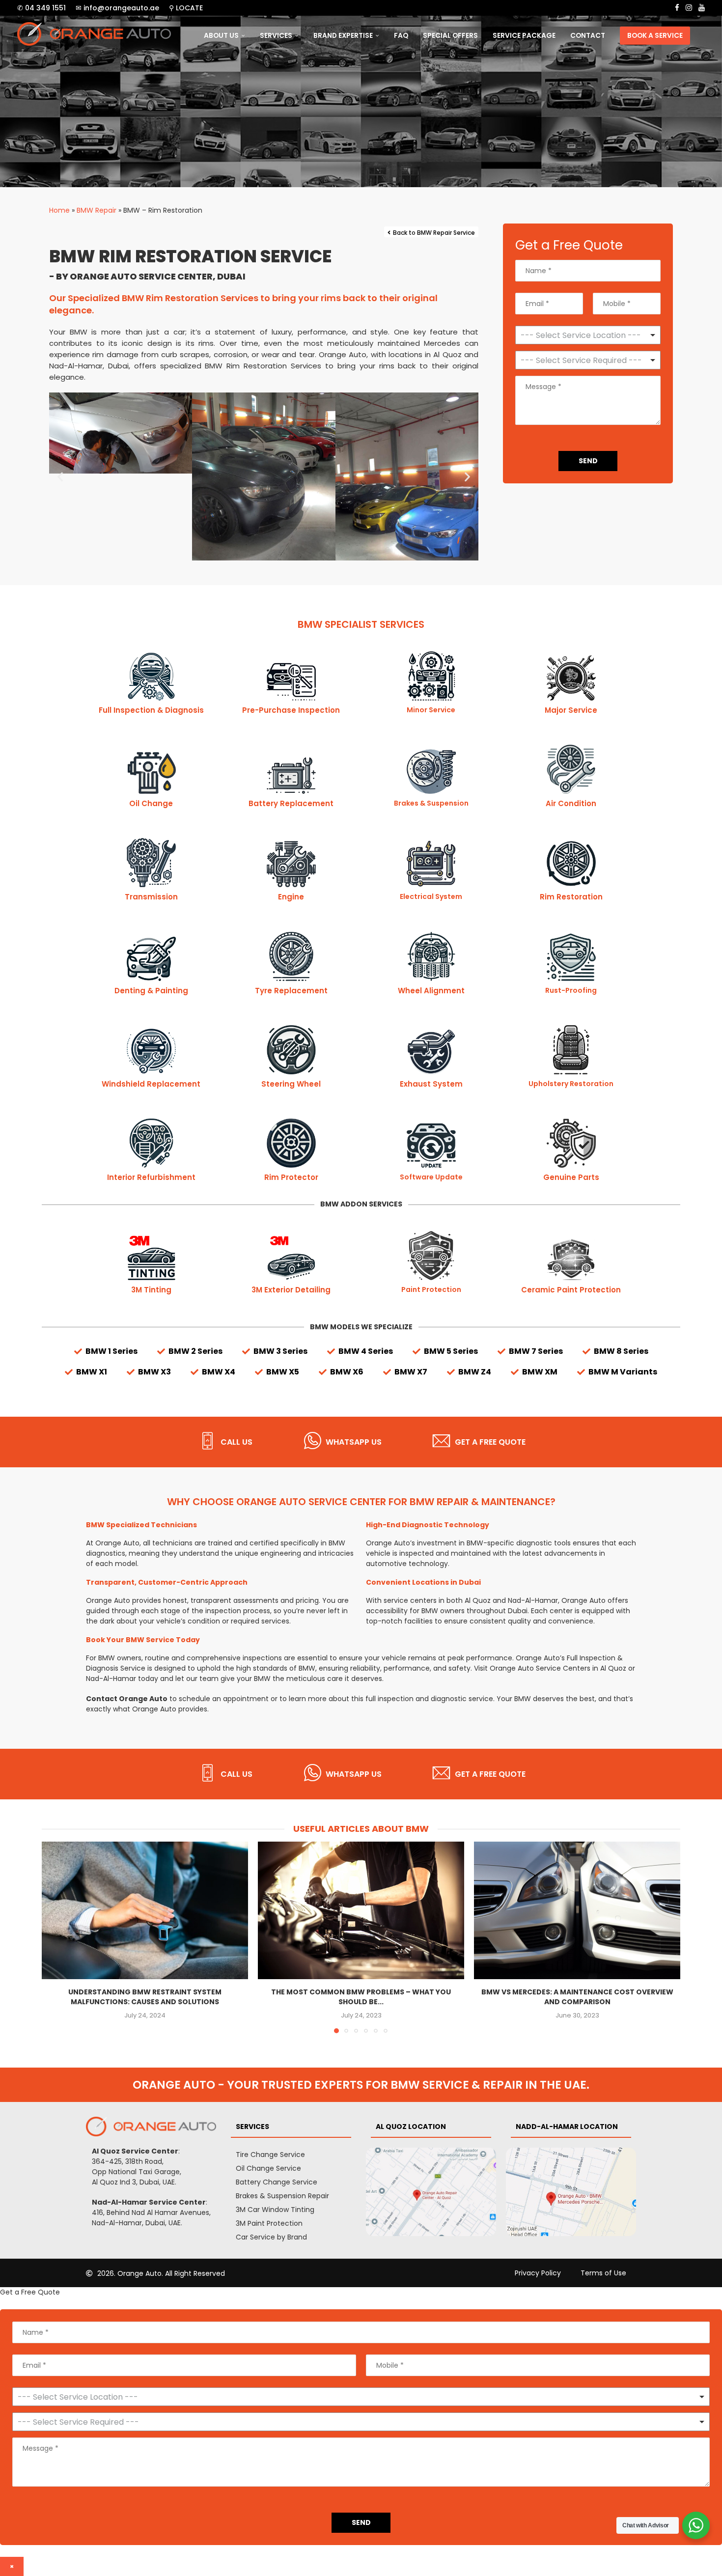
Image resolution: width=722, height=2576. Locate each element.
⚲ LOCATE (186, 8)
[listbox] (588, 335)
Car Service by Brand (271, 2237)
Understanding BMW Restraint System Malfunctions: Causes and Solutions (145, 1997)
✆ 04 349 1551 (42, 8)
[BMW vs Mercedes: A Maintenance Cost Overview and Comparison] (577, 1910)
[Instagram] (689, 8)
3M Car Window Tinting (275, 2210)
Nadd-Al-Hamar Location (567, 2127)
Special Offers (450, 36)
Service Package (524, 36)
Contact (588, 36)
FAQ (401, 36)
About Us (221, 36)
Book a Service (655, 36)
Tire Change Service (270, 2155)
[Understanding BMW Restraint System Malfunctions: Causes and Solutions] (145, 1910)
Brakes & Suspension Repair (282, 2196)
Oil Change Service (268, 2168)
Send (588, 461)
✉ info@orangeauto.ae (117, 8)
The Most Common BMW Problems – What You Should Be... (361, 1997)
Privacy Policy (538, 2273)
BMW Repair (97, 210)
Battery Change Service (277, 2182)
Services (276, 36)
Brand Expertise (343, 36)
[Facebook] (677, 8)
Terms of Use (603, 2273)
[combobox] (588, 360)
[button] (60, 477)
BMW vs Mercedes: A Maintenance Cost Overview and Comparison (577, 1997)
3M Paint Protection (269, 2223)
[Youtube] (702, 8)
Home (59, 210)
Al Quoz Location (411, 2127)
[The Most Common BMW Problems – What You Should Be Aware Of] (361, 1910)
